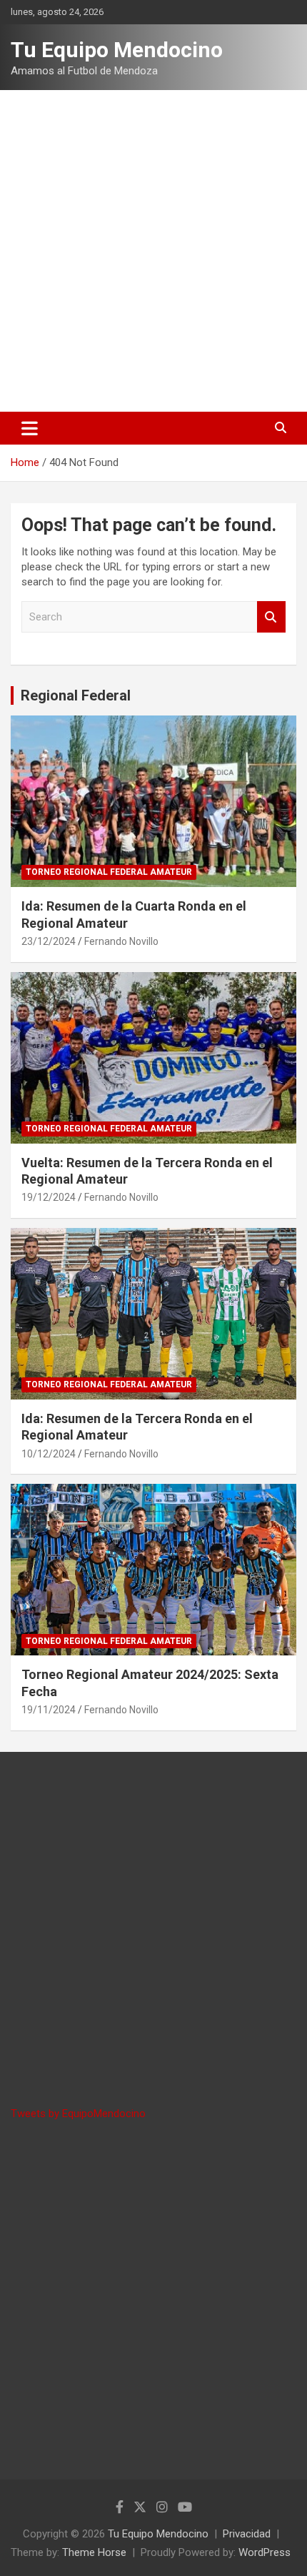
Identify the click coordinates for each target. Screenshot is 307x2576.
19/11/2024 (49, 1710)
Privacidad (247, 2534)
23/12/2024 (49, 941)
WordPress (265, 2552)
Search (271, 617)
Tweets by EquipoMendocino (78, 2114)
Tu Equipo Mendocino (117, 50)
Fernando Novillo (121, 941)
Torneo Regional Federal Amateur (109, 872)
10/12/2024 (49, 1454)
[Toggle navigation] (30, 428)
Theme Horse (94, 2552)
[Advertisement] (153, 251)
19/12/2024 (49, 1197)
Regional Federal (76, 695)
